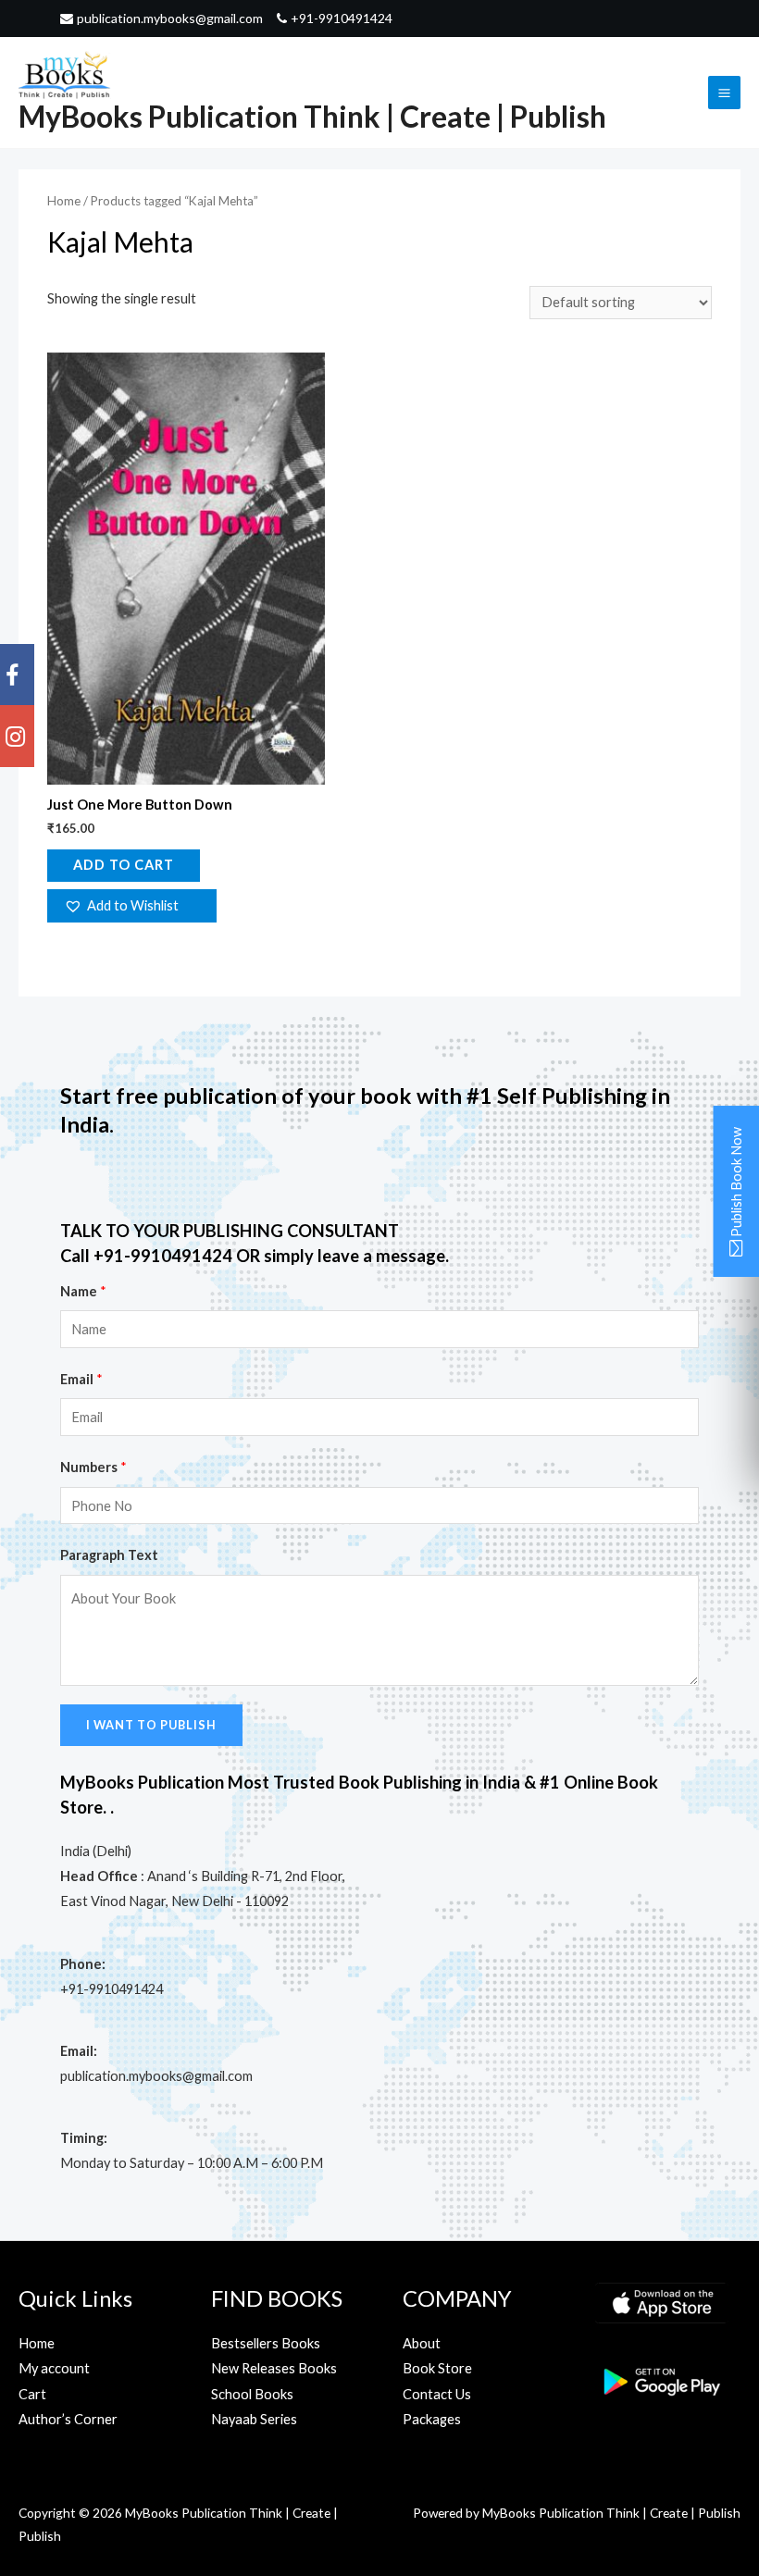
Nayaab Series (254, 2419)
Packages (432, 2419)
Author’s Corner (68, 2419)
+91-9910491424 (342, 19)
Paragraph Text (109, 1555)
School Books (252, 2394)
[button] (131, 906)
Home (64, 201)
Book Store (437, 2368)
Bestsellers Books (266, 2343)
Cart (32, 2394)
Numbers (93, 1467)
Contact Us (437, 2394)
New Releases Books (274, 2368)
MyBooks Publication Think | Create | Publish (312, 116)
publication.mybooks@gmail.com (170, 19)
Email (81, 1379)
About (422, 2343)
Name (83, 1291)
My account (54, 2368)
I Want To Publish (151, 1725)
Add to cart (124, 865)
